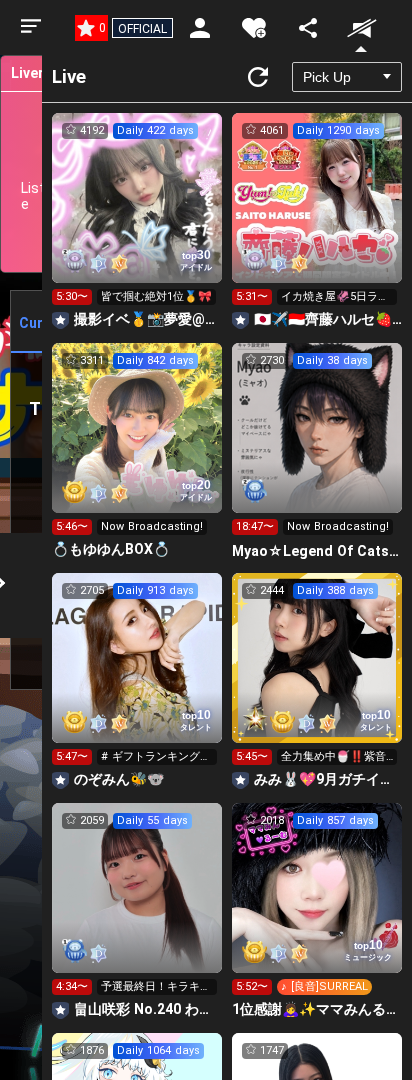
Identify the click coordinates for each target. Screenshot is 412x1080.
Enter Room (137, 216)
